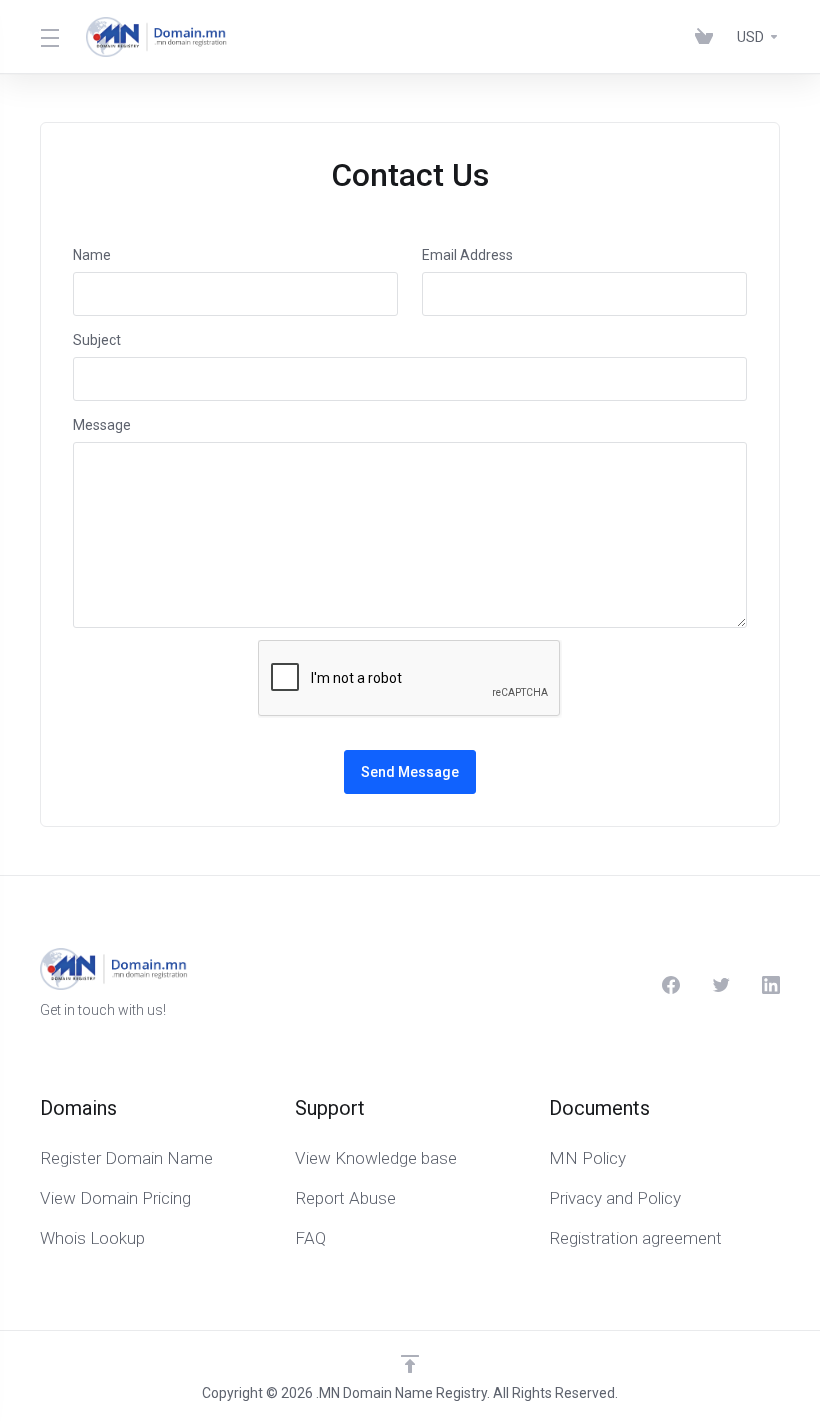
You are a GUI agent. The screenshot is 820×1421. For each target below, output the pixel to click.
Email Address (467, 255)
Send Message (410, 772)
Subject (97, 340)
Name (92, 255)
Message (102, 425)
